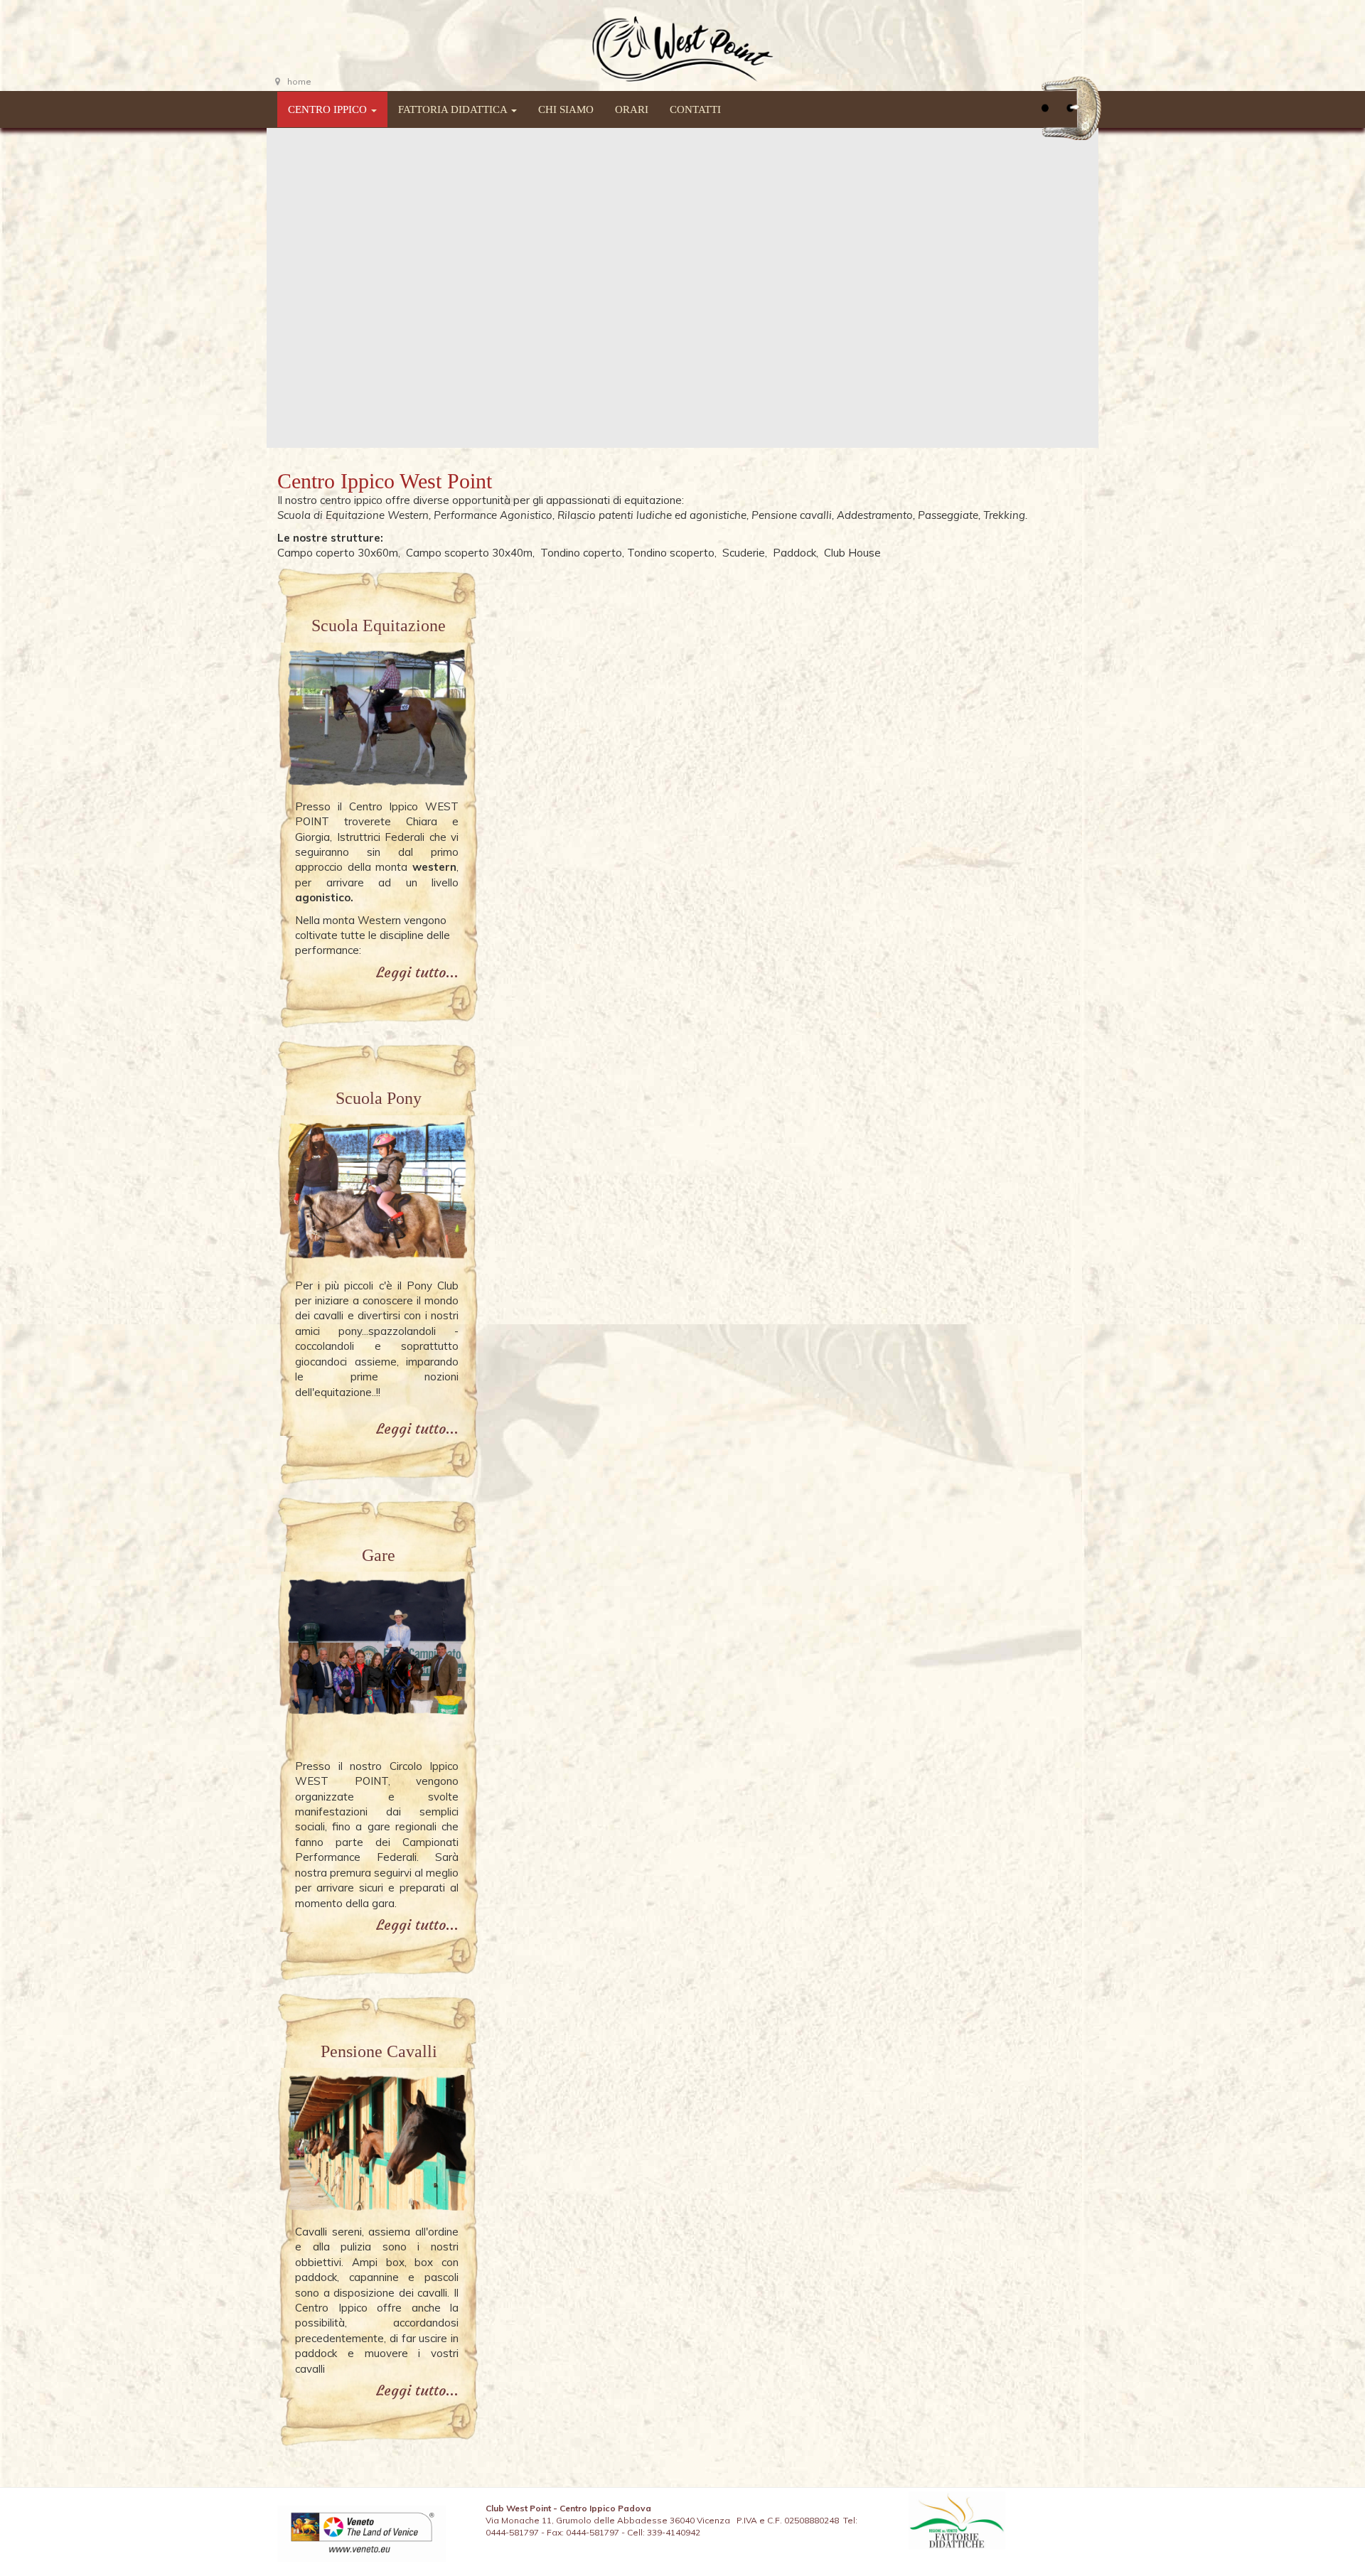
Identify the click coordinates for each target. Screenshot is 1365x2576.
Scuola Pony (379, 1098)
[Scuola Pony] (376, 1195)
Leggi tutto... (417, 972)
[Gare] (376, 1664)
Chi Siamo (566, 109)
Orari (632, 109)
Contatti (695, 109)
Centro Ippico (329, 109)
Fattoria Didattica (454, 109)
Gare (379, 1555)
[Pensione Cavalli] (376, 2145)
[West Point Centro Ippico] (682, 45)
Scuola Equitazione (379, 626)
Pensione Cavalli (379, 2051)
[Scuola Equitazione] (376, 719)
